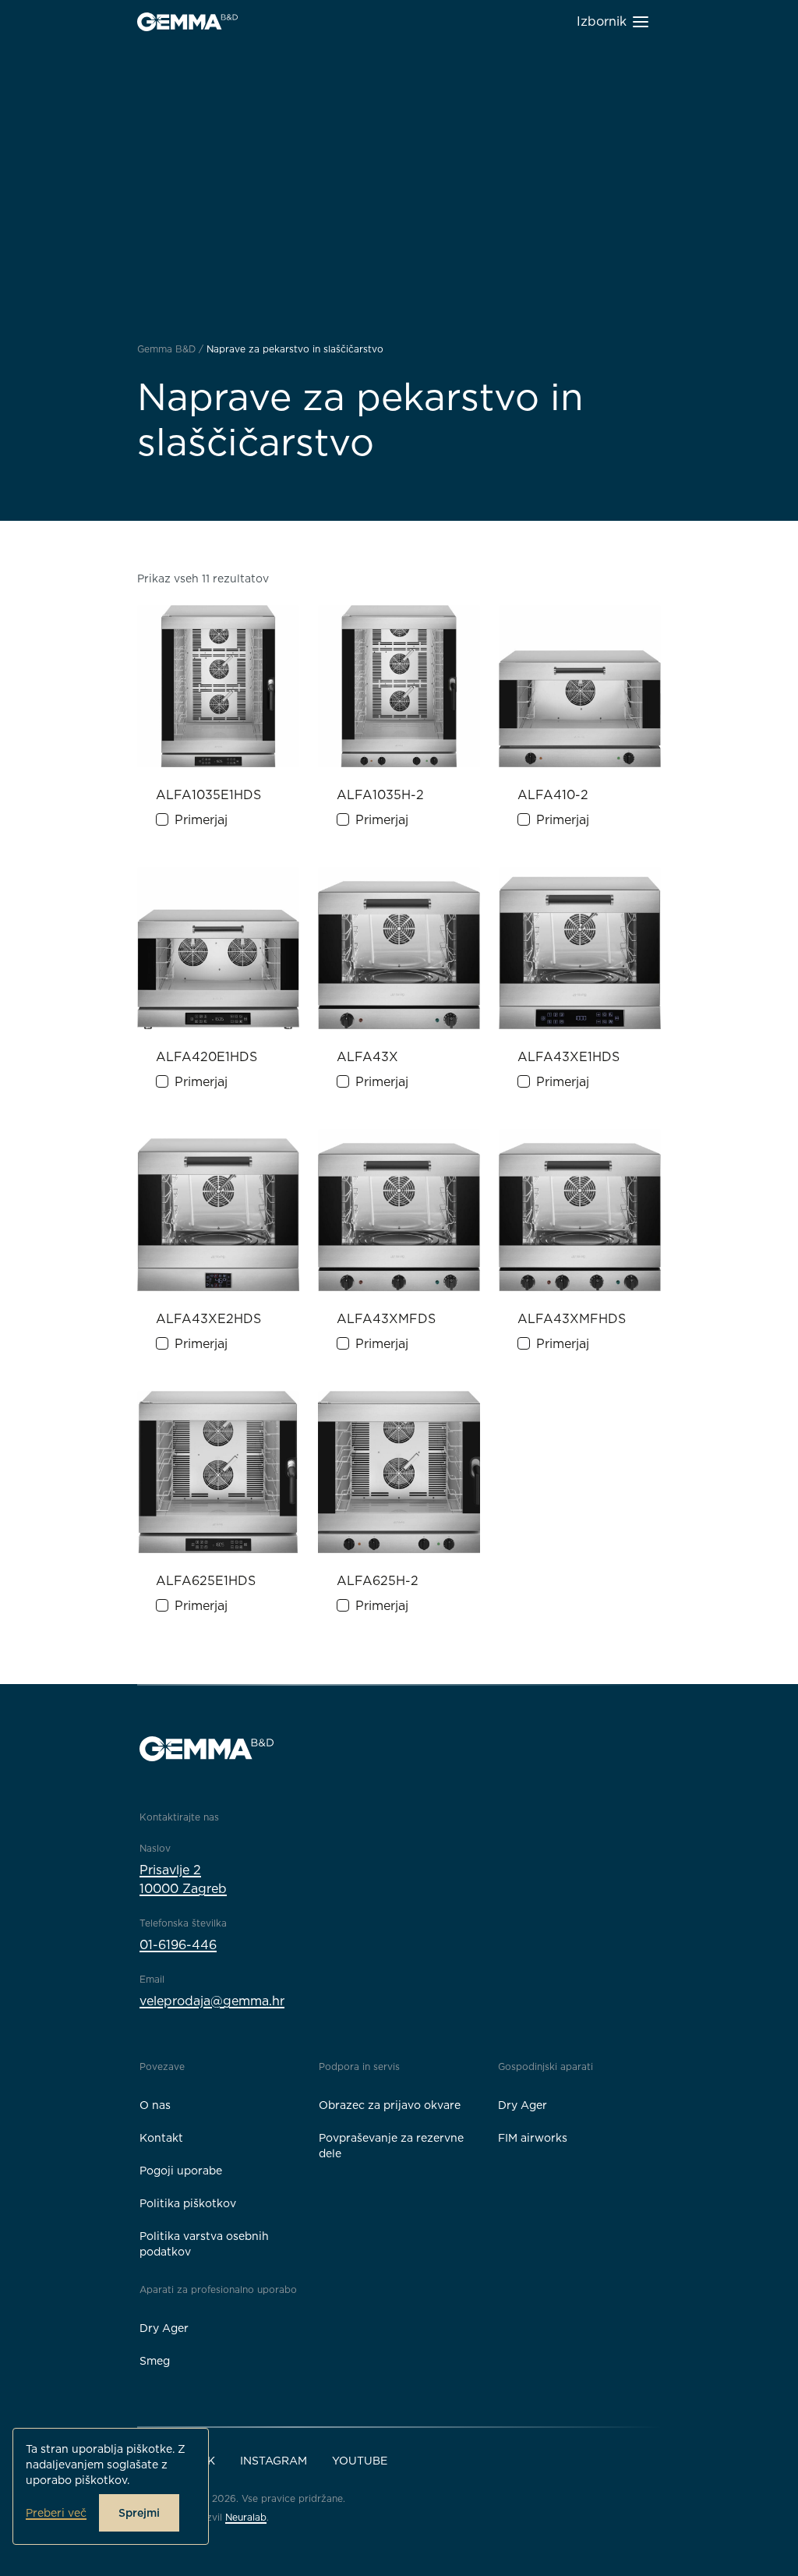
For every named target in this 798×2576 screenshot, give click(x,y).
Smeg (155, 2361)
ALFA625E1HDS (206, 1581)
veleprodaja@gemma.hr (212, 2001)
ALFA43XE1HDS (568, 1057)
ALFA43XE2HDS (208, 1319)
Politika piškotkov (188, 2203)
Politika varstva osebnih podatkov (204, 2244)
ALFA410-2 (553, 795)
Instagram (274, 2461)
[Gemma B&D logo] (187, 22)
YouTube (360, 2461)
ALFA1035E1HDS (208, 795)
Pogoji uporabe (181, 2171)
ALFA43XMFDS (386, 1319)
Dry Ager (523, 2105)
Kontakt (161, 2138)
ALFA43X (367, 1057)
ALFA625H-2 (378, 1581)
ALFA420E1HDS (207, 1057)
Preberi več (56, 2513)
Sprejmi (139, 2513)
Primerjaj (201, 820)
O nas (155, 2105)
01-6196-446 (178, 1945)
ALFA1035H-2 (380, 795)
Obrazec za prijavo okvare (390, 2105)
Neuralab (246, 2517)
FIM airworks (533, 2138)
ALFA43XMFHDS (572, 1319)
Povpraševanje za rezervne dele (391, 2146)
